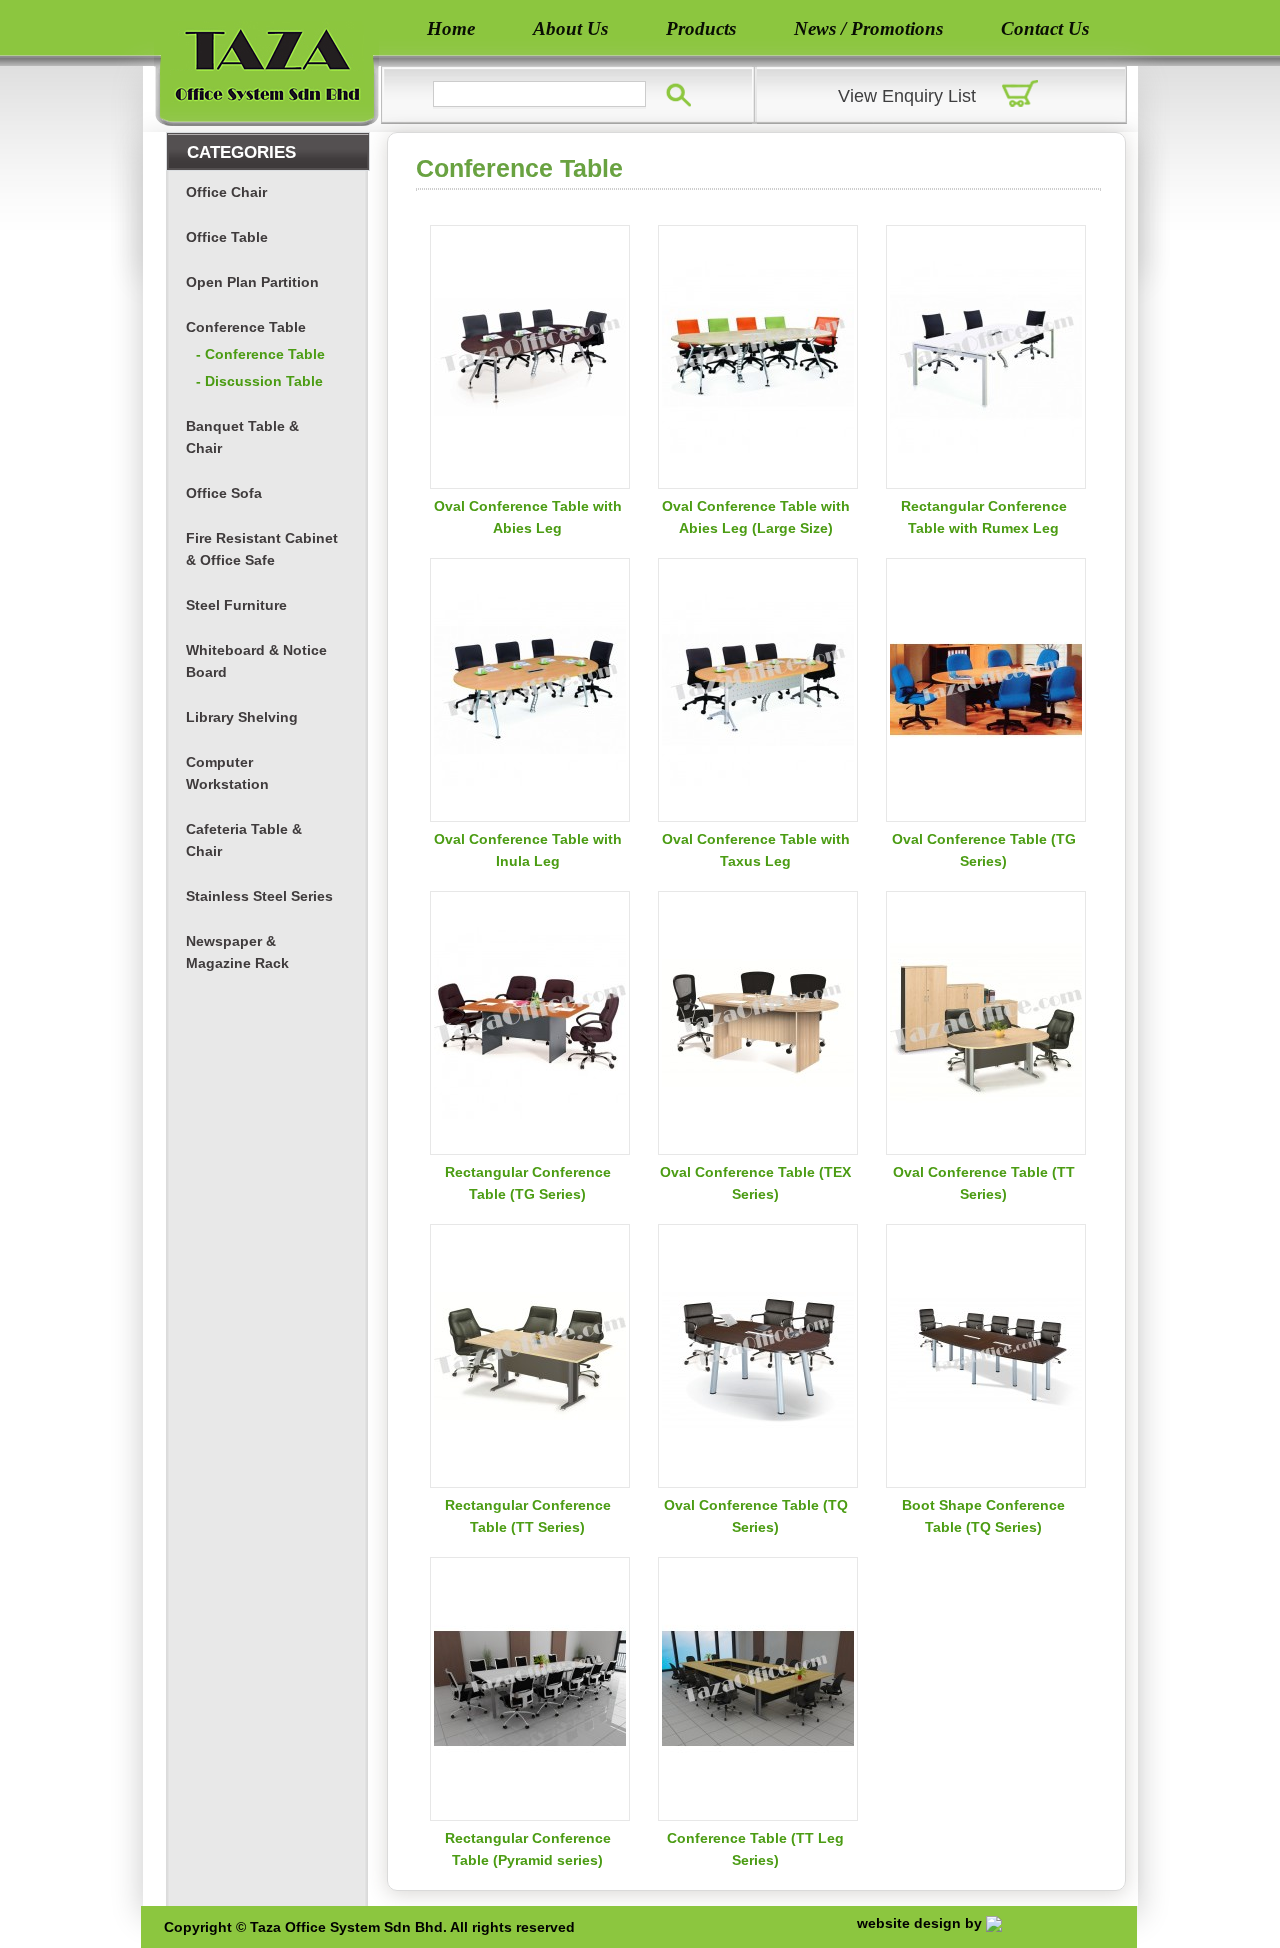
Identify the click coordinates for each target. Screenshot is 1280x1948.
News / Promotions (868, 28)
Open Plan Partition (252, 282)
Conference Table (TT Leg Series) (755, 1849)
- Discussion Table (259, 381)
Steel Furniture (236, 605)
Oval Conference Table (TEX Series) (755, 1183)
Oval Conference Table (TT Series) (984, 1183)
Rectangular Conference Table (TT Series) (528, 1516)
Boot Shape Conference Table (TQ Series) (983, 1516)
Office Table (227, 237)
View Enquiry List (907, 96)
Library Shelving (242, 717)
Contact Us (1045, 28)
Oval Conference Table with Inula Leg (528, 850)
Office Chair (226, 192)
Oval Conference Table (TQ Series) (756, 1516)
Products (701, 28)
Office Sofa (224, 493)
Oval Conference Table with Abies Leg (528, 517)
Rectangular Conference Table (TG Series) (528, 1183)
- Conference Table (260, 354)
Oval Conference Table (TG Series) (984, 850)
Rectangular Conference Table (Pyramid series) (528, 1849)
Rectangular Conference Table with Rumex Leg (984, 517)
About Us (570, 28)
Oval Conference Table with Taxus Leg (756, 850)
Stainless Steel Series (259, 896)
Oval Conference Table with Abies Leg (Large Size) (756, 517)
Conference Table (246, 327)
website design (909, 1923)
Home (451, 28)
